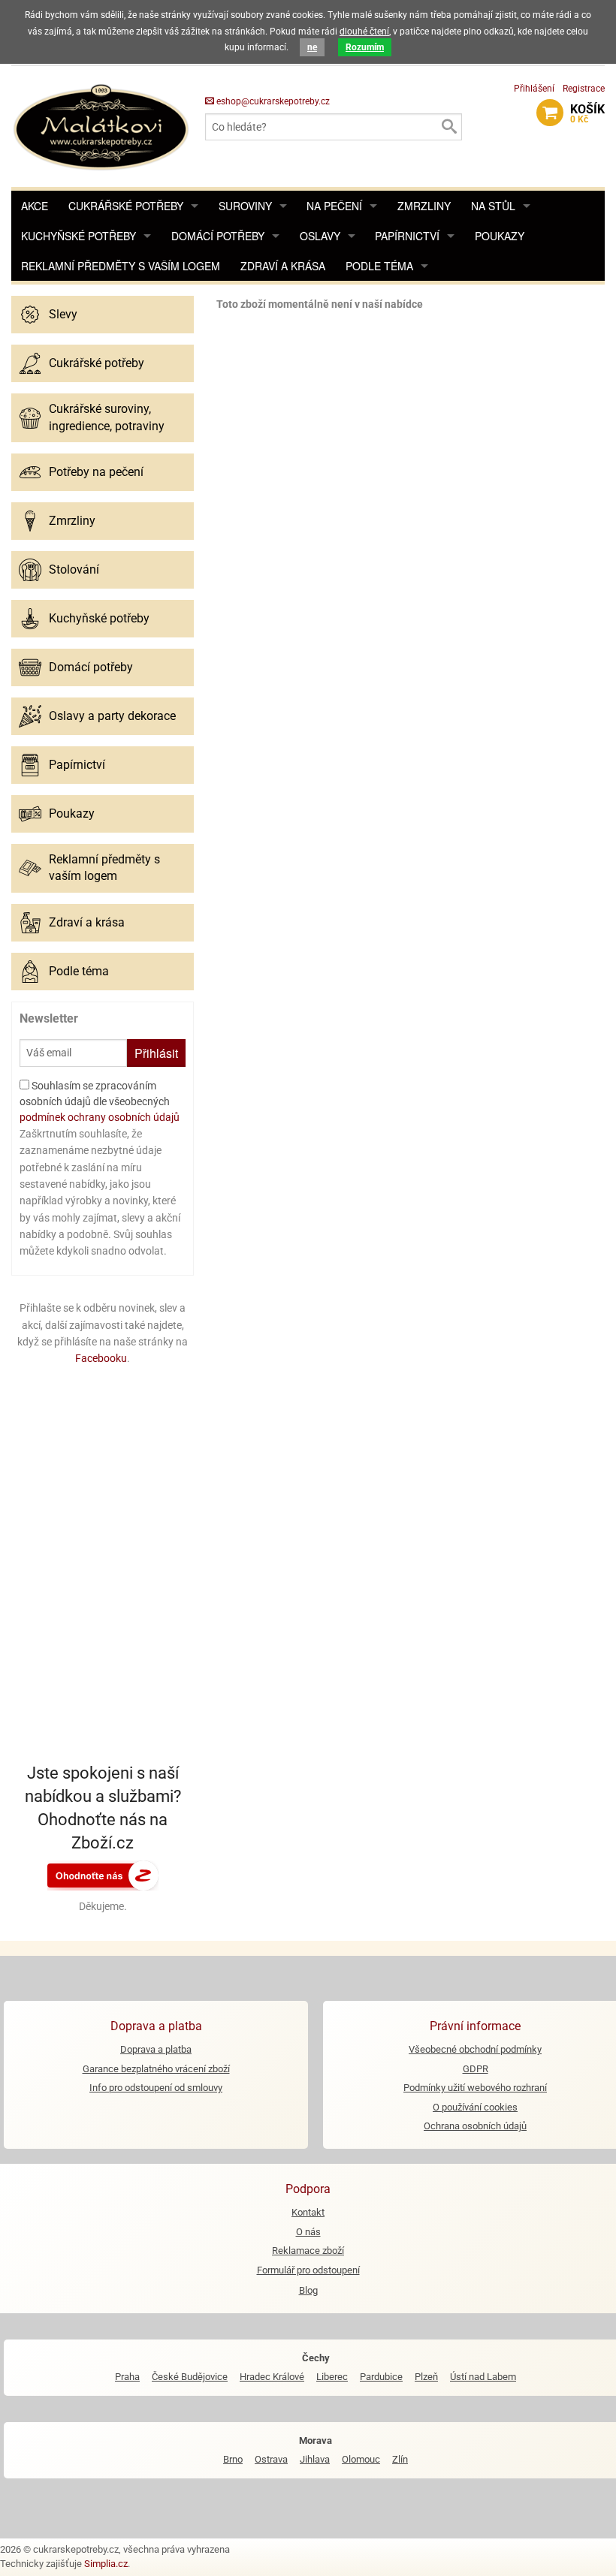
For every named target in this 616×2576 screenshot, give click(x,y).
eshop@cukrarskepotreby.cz (272, 101)
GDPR (476, 2069)
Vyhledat (448, 127)
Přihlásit (156, 1053)
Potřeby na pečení (96, 472)
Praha (127, 2377)
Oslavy (320, 236)
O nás (308, 2232)
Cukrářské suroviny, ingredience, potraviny (107, 417)
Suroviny (245, 206)
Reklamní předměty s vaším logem (121, 266)
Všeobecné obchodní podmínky (475, 2049)
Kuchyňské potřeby (79, 236)
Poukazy (500, 236)
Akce (35, 206)
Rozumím (365, 47)
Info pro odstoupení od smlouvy (156, 2088)
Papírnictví (407, 236)
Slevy (63, 314)
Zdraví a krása (283, 266)
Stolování (74, 569)
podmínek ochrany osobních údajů (100, 1117)
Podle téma (379, 266)
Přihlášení (534, 89)
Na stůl (493, 206)
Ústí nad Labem (483, 2377)
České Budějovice (190, 2377)
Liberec (332, 2377)
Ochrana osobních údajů (475, 2126)
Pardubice (381, 2377)
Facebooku (101, 1358)
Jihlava (315, 2459)
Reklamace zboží (308, 2251)
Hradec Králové (272, 2377)
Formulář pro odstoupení (308, 2270)
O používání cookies (475, 2107)
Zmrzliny (424, 206)
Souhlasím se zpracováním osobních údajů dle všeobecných (100, 1101)
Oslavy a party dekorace (112, 716)
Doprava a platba (156, 2049)
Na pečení (334, 206)
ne (312, 47)
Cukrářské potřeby (126, 206)
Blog (308, 2290)
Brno (233, 2459)
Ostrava (271, 2459)
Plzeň (426, 2377)
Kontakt (308, 2212)
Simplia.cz (106, 2564)
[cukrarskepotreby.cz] (103, 126)
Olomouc (361, 2459)
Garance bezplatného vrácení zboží (156, 2069)
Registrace (584, 89)
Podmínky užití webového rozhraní (475, 2088)
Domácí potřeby (218, 236)
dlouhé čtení (364, 32)
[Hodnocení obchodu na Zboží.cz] (103, 1875)
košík (587, 113)
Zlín (400, 2459)
